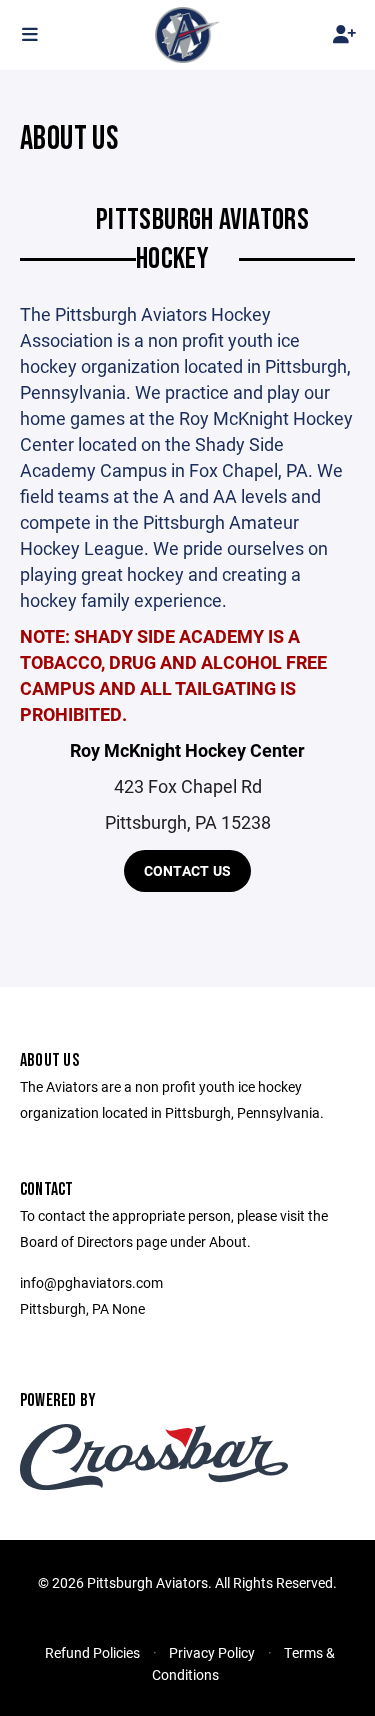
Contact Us (188, 870)
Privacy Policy (212, 1652)
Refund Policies (92, 1652)
